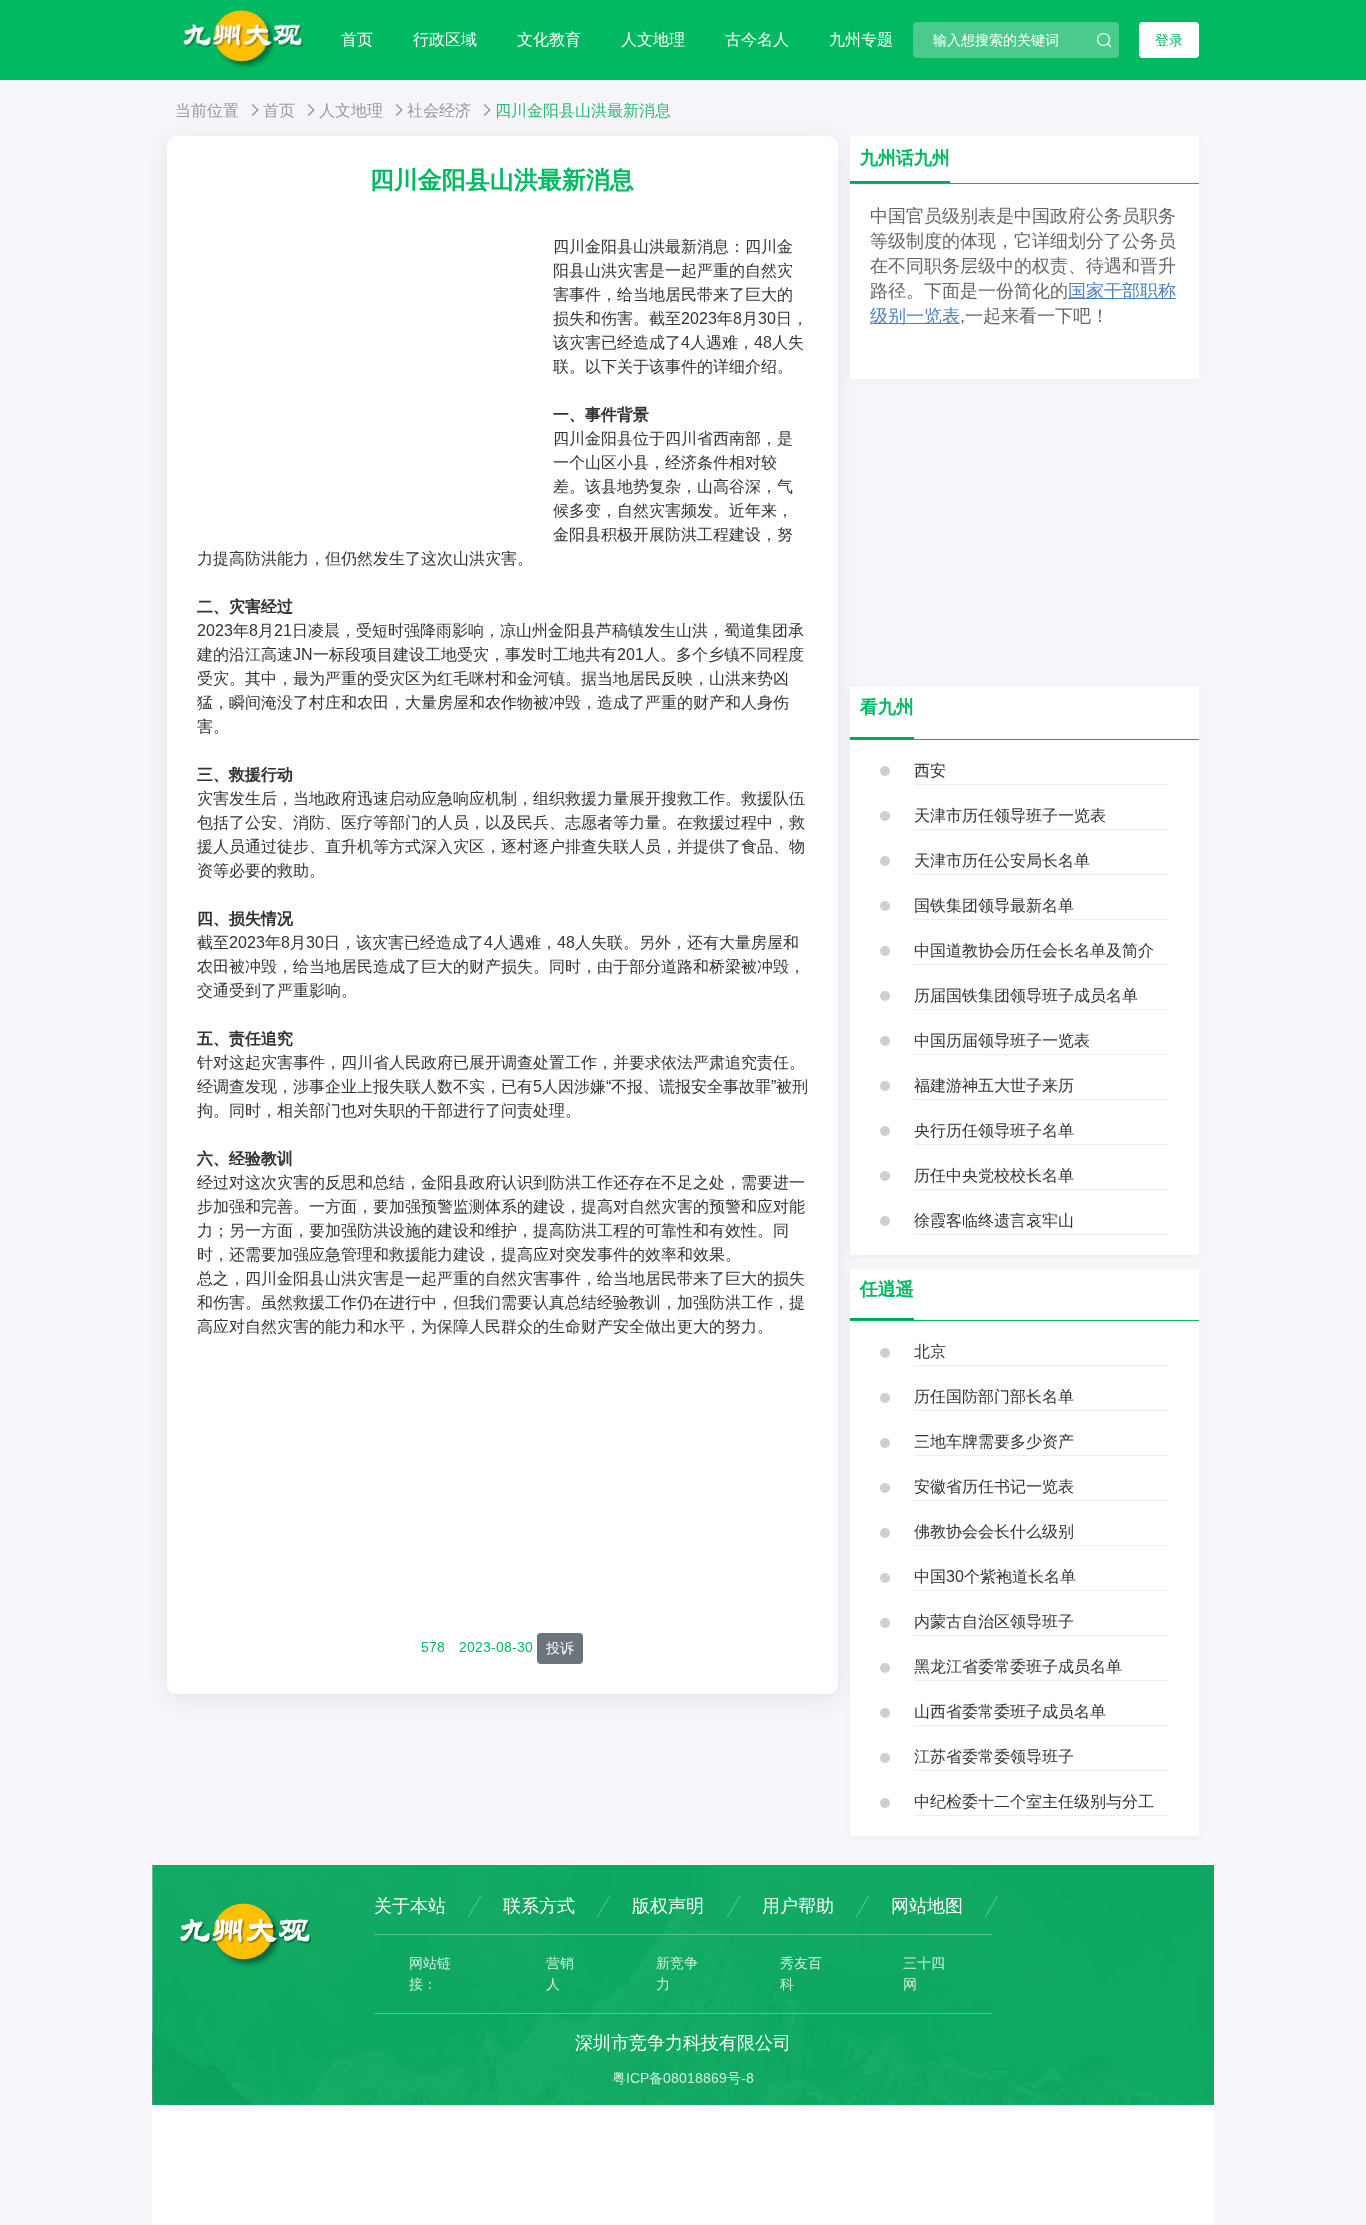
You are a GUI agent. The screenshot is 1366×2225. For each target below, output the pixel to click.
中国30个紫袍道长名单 (995, 1576)
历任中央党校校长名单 (994, 1175)
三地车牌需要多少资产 (994, 1441)
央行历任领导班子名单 (994, 1130)
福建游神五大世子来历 (994, 1085)
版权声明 (668, 1906)
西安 (930, 770)
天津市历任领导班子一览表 (1010, 815)
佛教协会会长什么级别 (994, 1531)
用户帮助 (798, 1906)
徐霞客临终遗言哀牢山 (994, 1220)
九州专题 (861, 39)
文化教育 (549, 39)
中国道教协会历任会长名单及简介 (1034, 950)
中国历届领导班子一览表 (1002, 1040)
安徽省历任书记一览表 (994, 1486)
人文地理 (653, 39)
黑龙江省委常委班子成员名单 (1018, 1666)
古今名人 (757, 39)
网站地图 (927, 1906)
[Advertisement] (375, 385)
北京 (930, 1351)
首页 (357, 39)
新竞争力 (677, 1973)
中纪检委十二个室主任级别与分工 (1034, 1801)
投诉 (560, 1648)
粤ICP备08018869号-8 (683, 2078)
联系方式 (539, 1906)
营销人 (560, 1973)
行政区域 (445, 39)
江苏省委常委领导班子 (994, 1756)
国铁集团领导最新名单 (994, 905)
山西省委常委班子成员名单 (1010, 1711)
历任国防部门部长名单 (994, 1396)
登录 (1169, 40)
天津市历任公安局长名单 (1002, 860)
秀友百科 (801, 1973)
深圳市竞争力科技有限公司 (683, 2043)
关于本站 (410, 1906)
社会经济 (439, 110)
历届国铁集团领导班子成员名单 (1026, 995)
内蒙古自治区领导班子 (994, 1621)
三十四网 (924, 1973)
